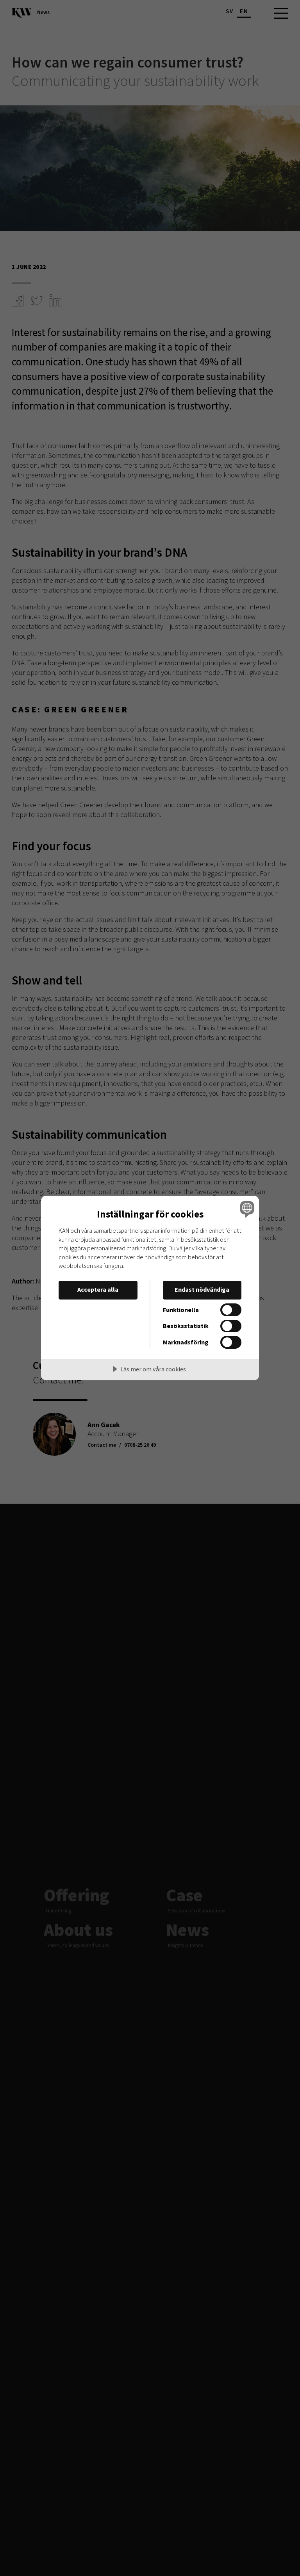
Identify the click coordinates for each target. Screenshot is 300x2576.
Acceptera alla (98, 1289)
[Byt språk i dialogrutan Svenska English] (246, 1209)
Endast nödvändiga (202, 1289)
